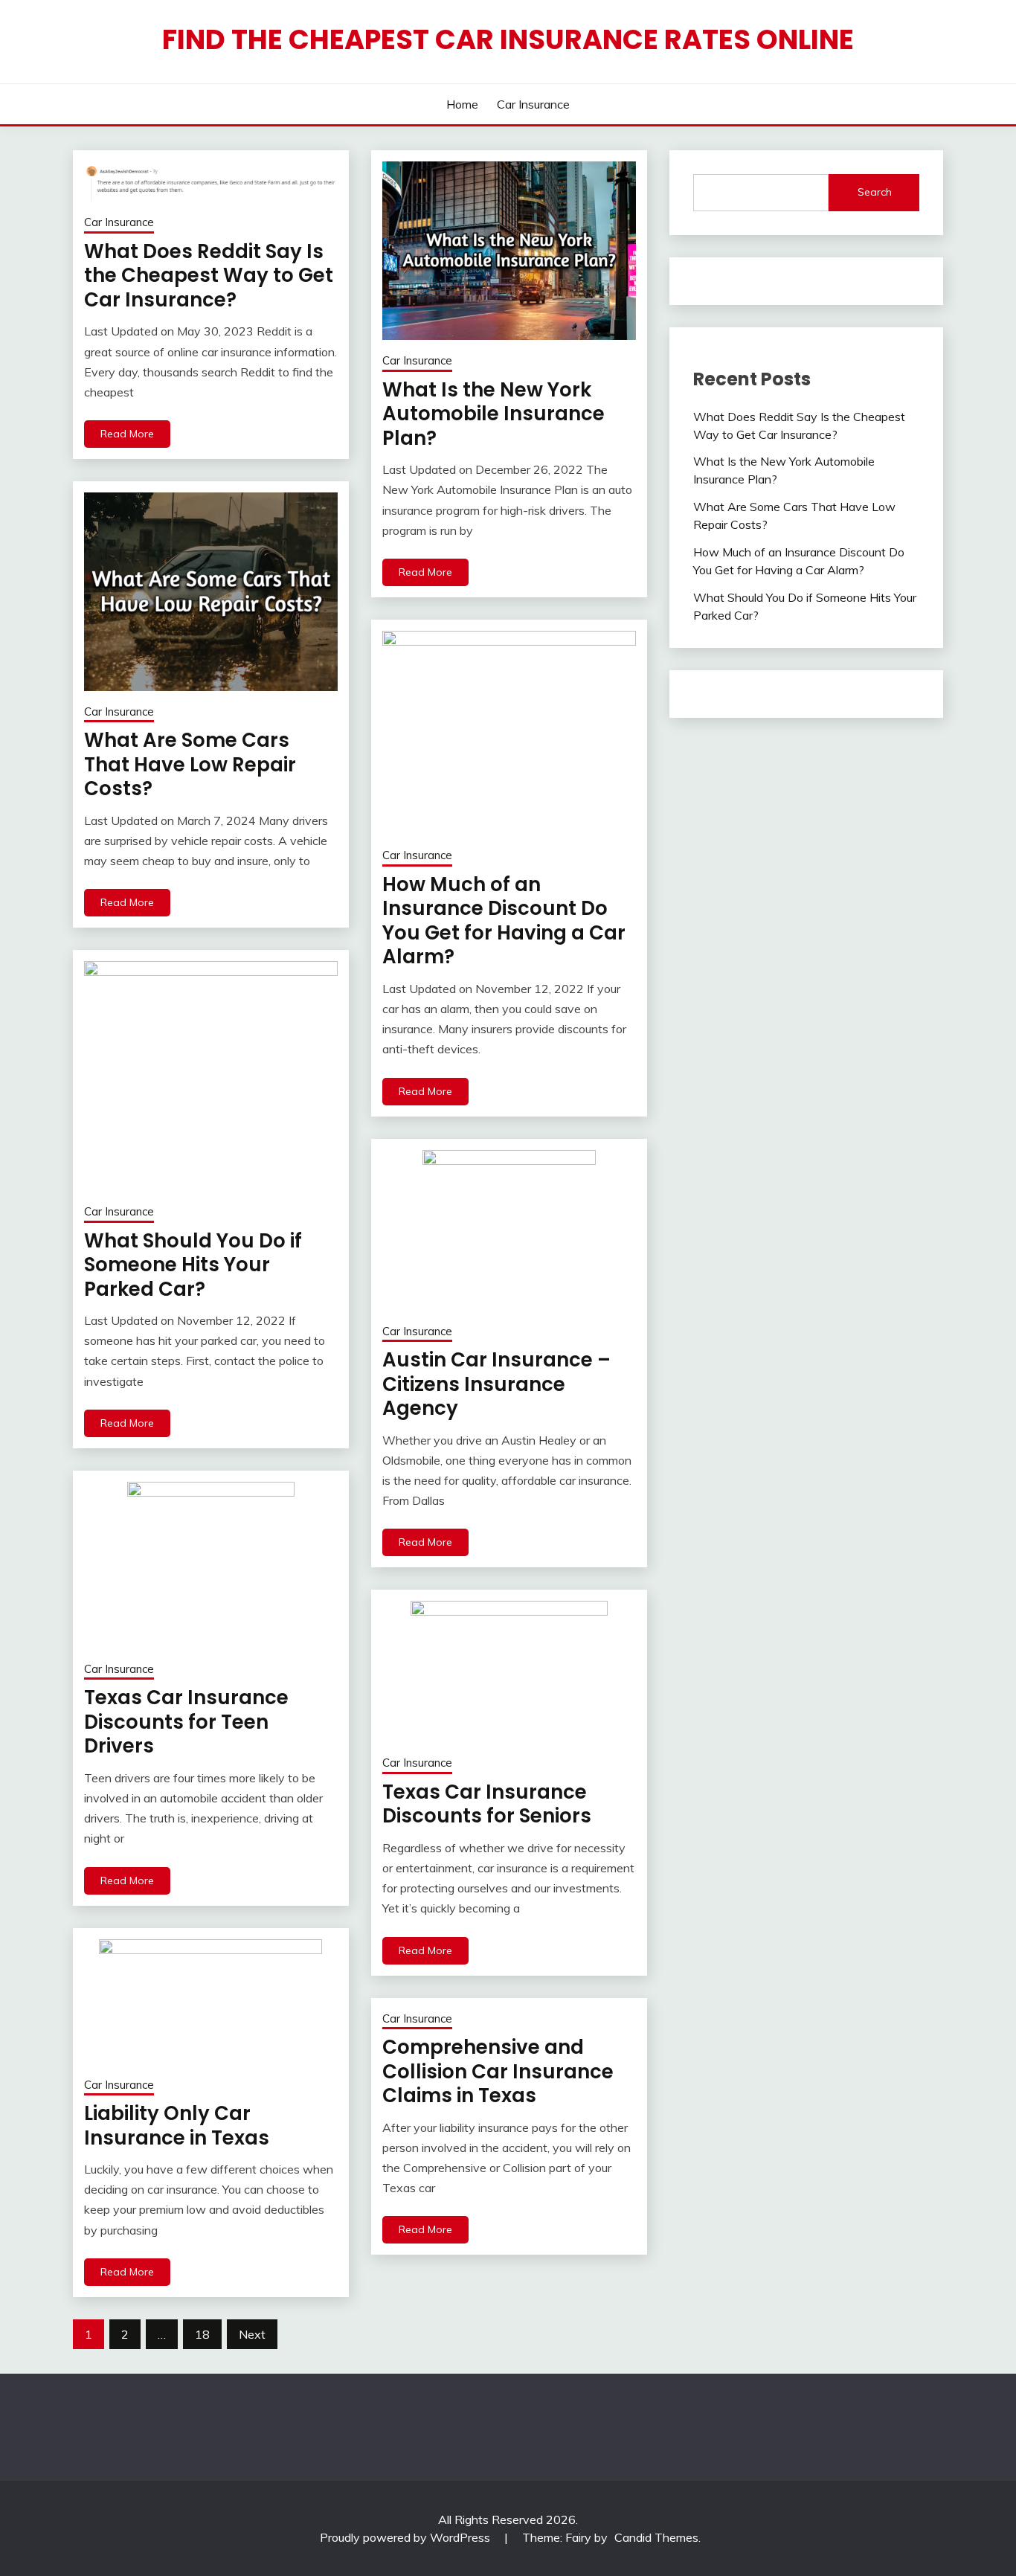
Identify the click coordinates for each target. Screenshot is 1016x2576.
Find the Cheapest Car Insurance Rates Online (508, 39)
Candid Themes (656, 2537)
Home (462, 104)
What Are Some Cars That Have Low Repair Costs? (190, 764)
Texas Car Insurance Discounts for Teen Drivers (186, 1722)
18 (202, 2334)
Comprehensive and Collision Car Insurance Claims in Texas (498, 2071)
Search (875, 192)
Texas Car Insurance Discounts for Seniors (487, 1804)
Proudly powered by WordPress (406, 2537)
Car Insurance (533, 104)
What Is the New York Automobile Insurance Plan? (493, 414)
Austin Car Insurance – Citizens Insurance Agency (496, 1384)
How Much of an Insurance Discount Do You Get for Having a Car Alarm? (504, 921)
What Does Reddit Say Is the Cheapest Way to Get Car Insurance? (209, 276)
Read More (127, 434)
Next (252, 2334)
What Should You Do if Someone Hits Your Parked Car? (193, 1265)
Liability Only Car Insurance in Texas (177, 2126)
